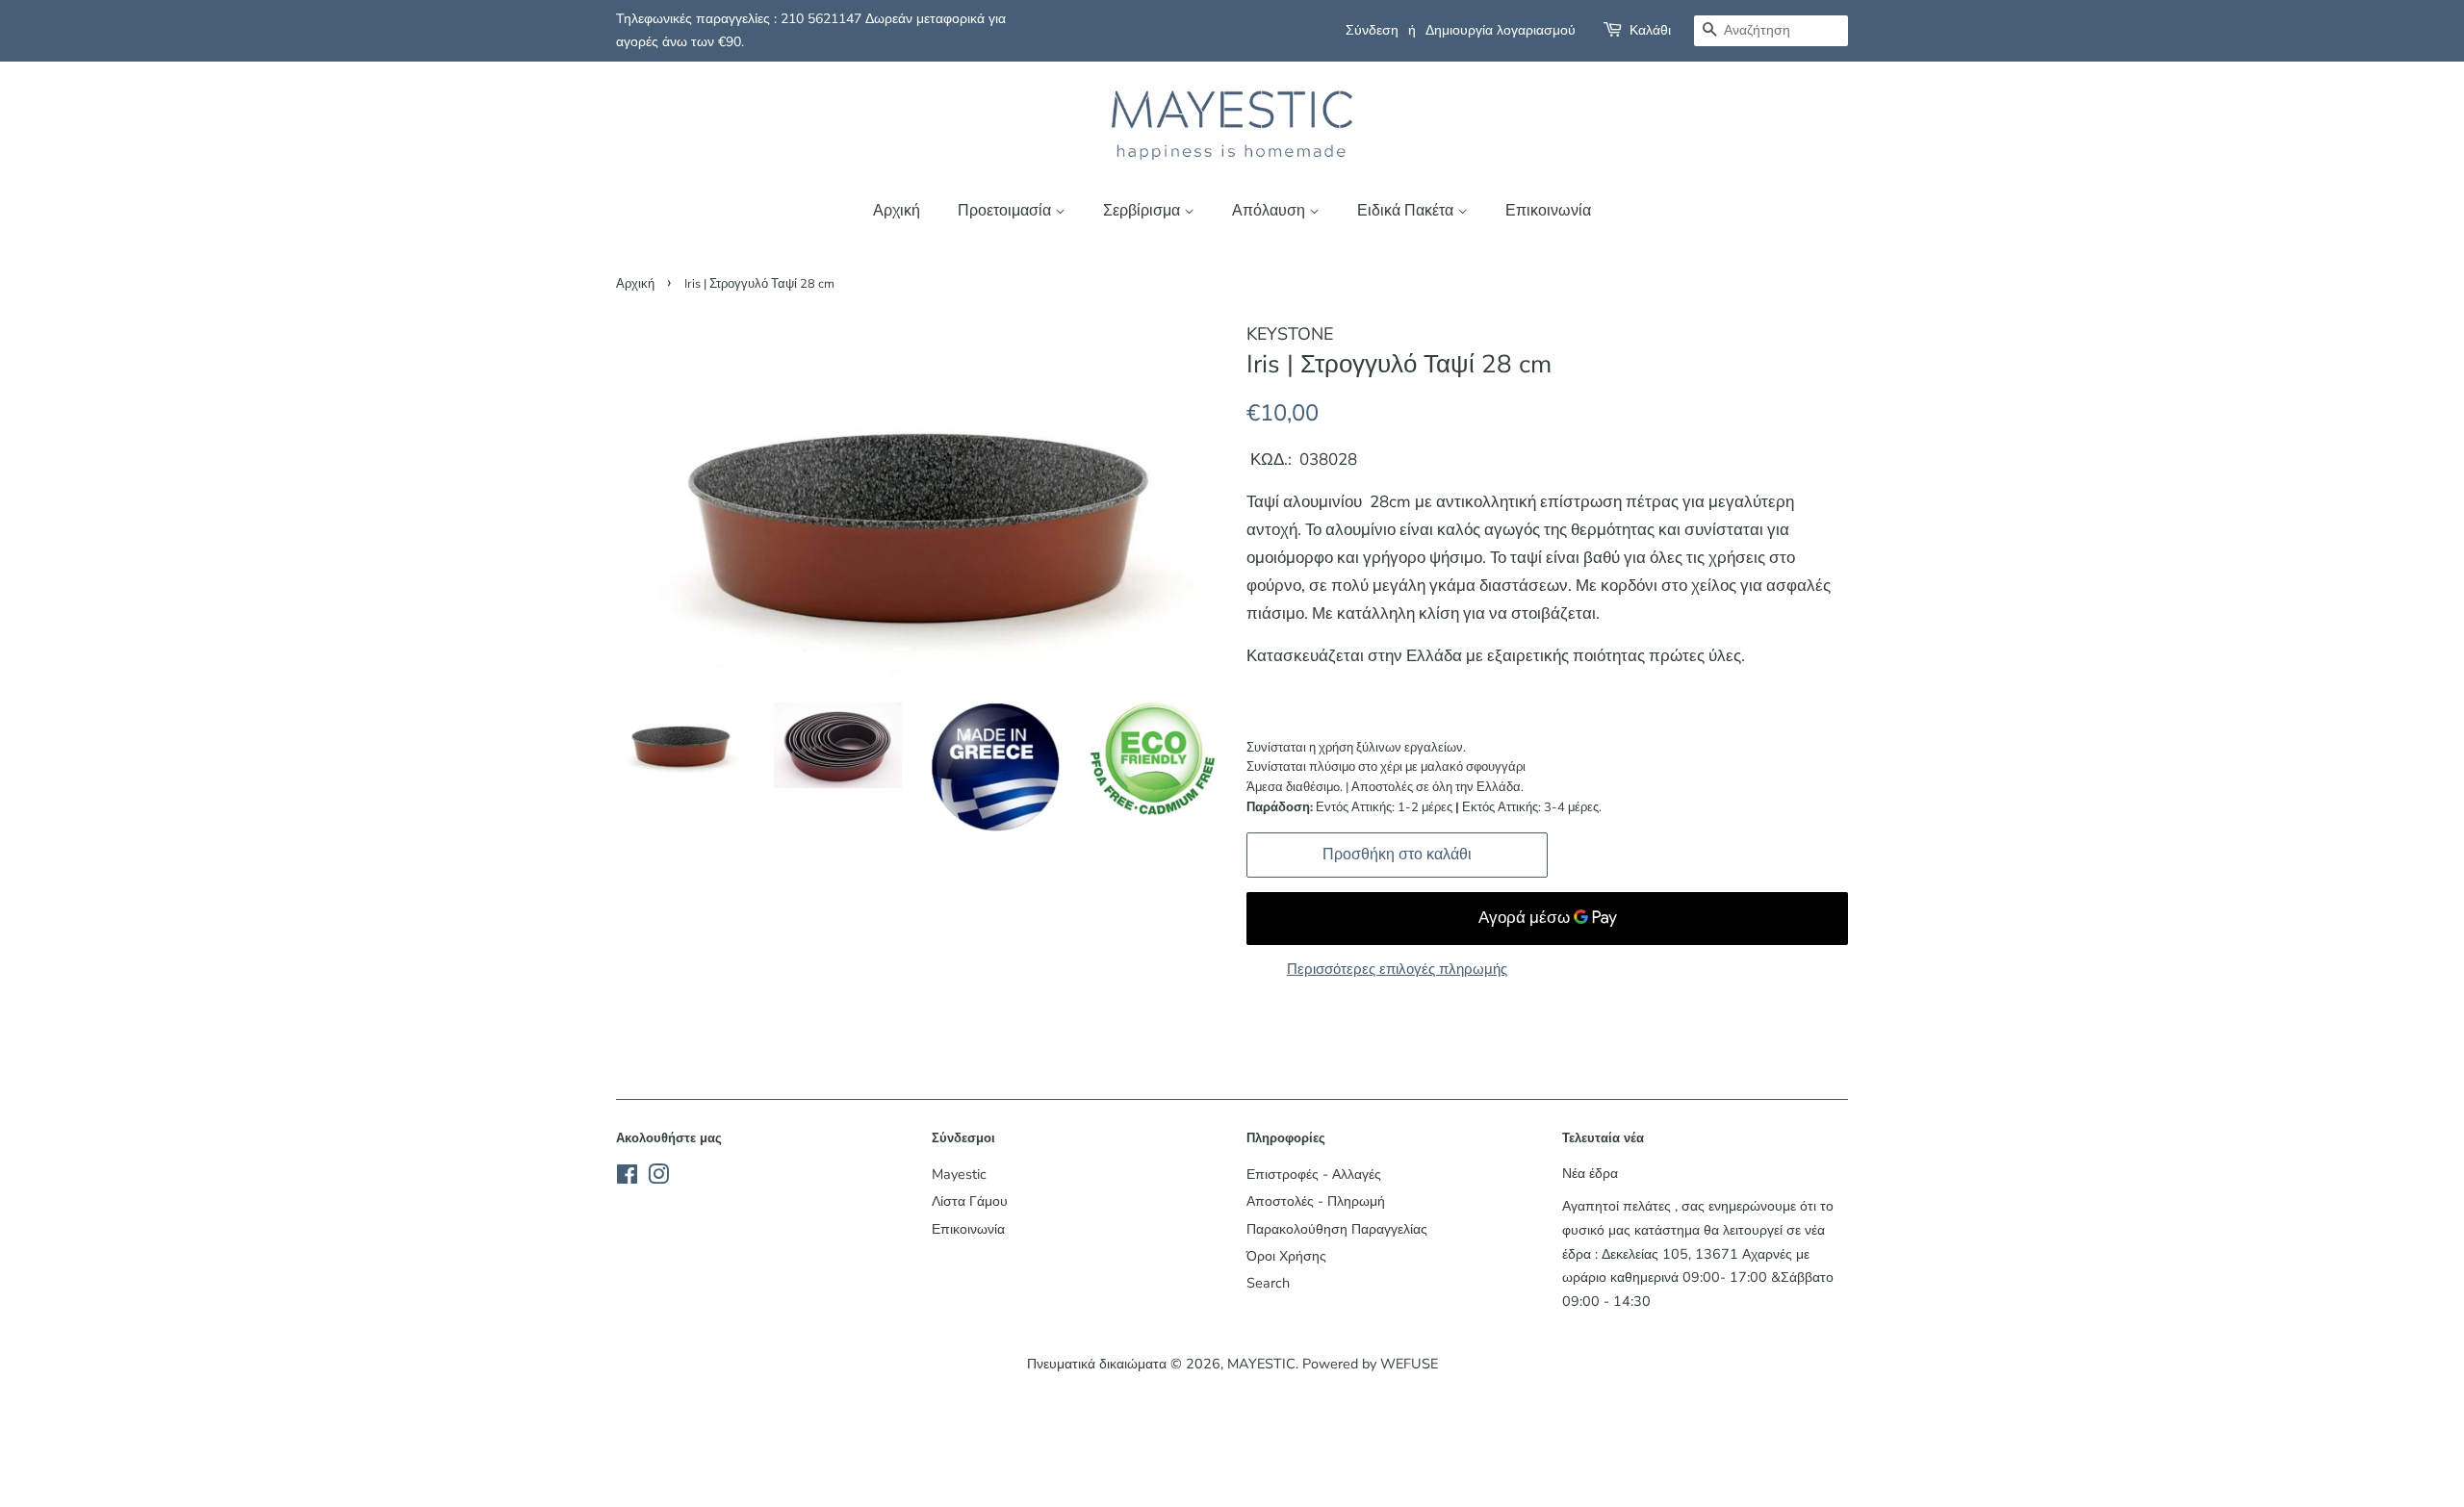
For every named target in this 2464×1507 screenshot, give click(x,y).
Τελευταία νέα (1603, 1138)
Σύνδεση (1372, 30)
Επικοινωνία (1548, 211)
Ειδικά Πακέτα (1407, 211)
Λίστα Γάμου (970, 1201)
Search (1268, 1283)
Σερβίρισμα (1143, 211)
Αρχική (897, 211)
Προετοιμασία (1006, 211)
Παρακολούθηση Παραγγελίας (1337, 1229)
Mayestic (959, 1174)
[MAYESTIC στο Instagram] (658, 1178)
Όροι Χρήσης (1286, 1256)
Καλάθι (1650, 30)
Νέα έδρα (1590, 1173)
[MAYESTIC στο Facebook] (627, 1178)
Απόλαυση (1270, 211)
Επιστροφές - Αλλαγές (1314, 1174)
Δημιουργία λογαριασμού (1501, 30)
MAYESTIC (1261, 1364)
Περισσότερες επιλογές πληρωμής (1397, 969)
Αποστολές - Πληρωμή (1316, 1201)
